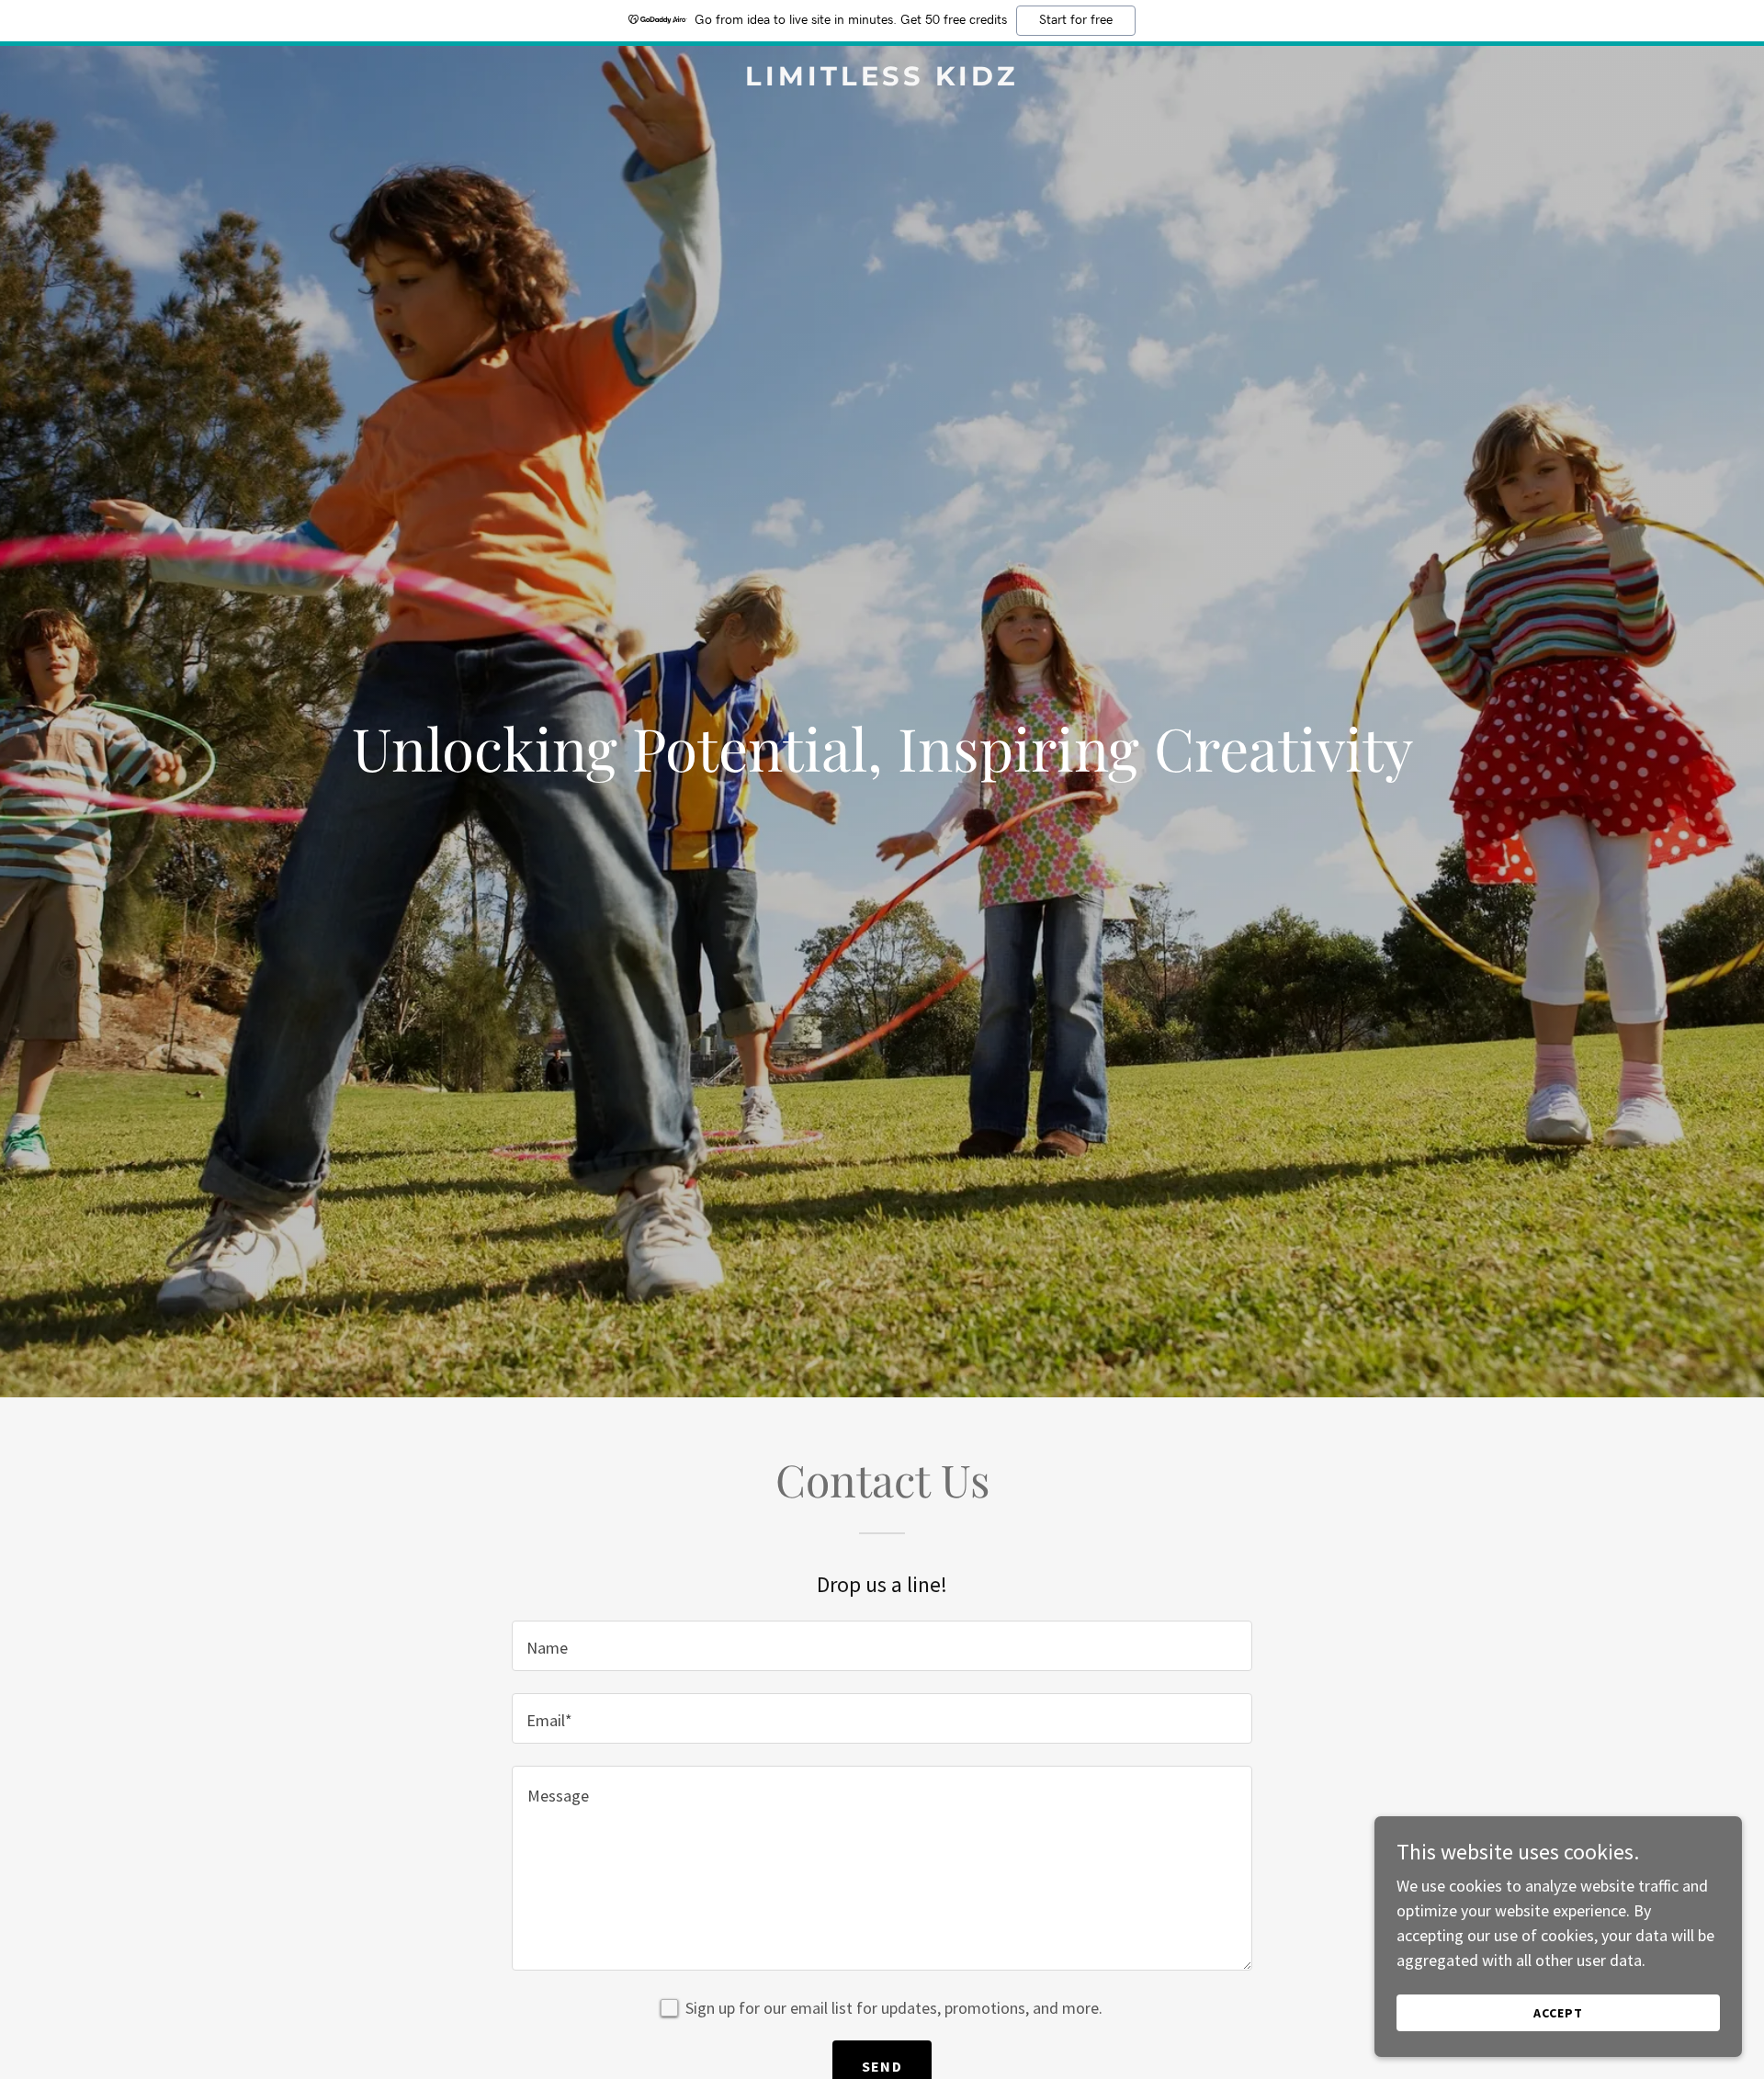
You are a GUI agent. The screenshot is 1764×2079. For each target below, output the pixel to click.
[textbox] (882, 1646)
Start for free (1076, 20)
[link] (882, 79)
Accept (1558, 2013)
